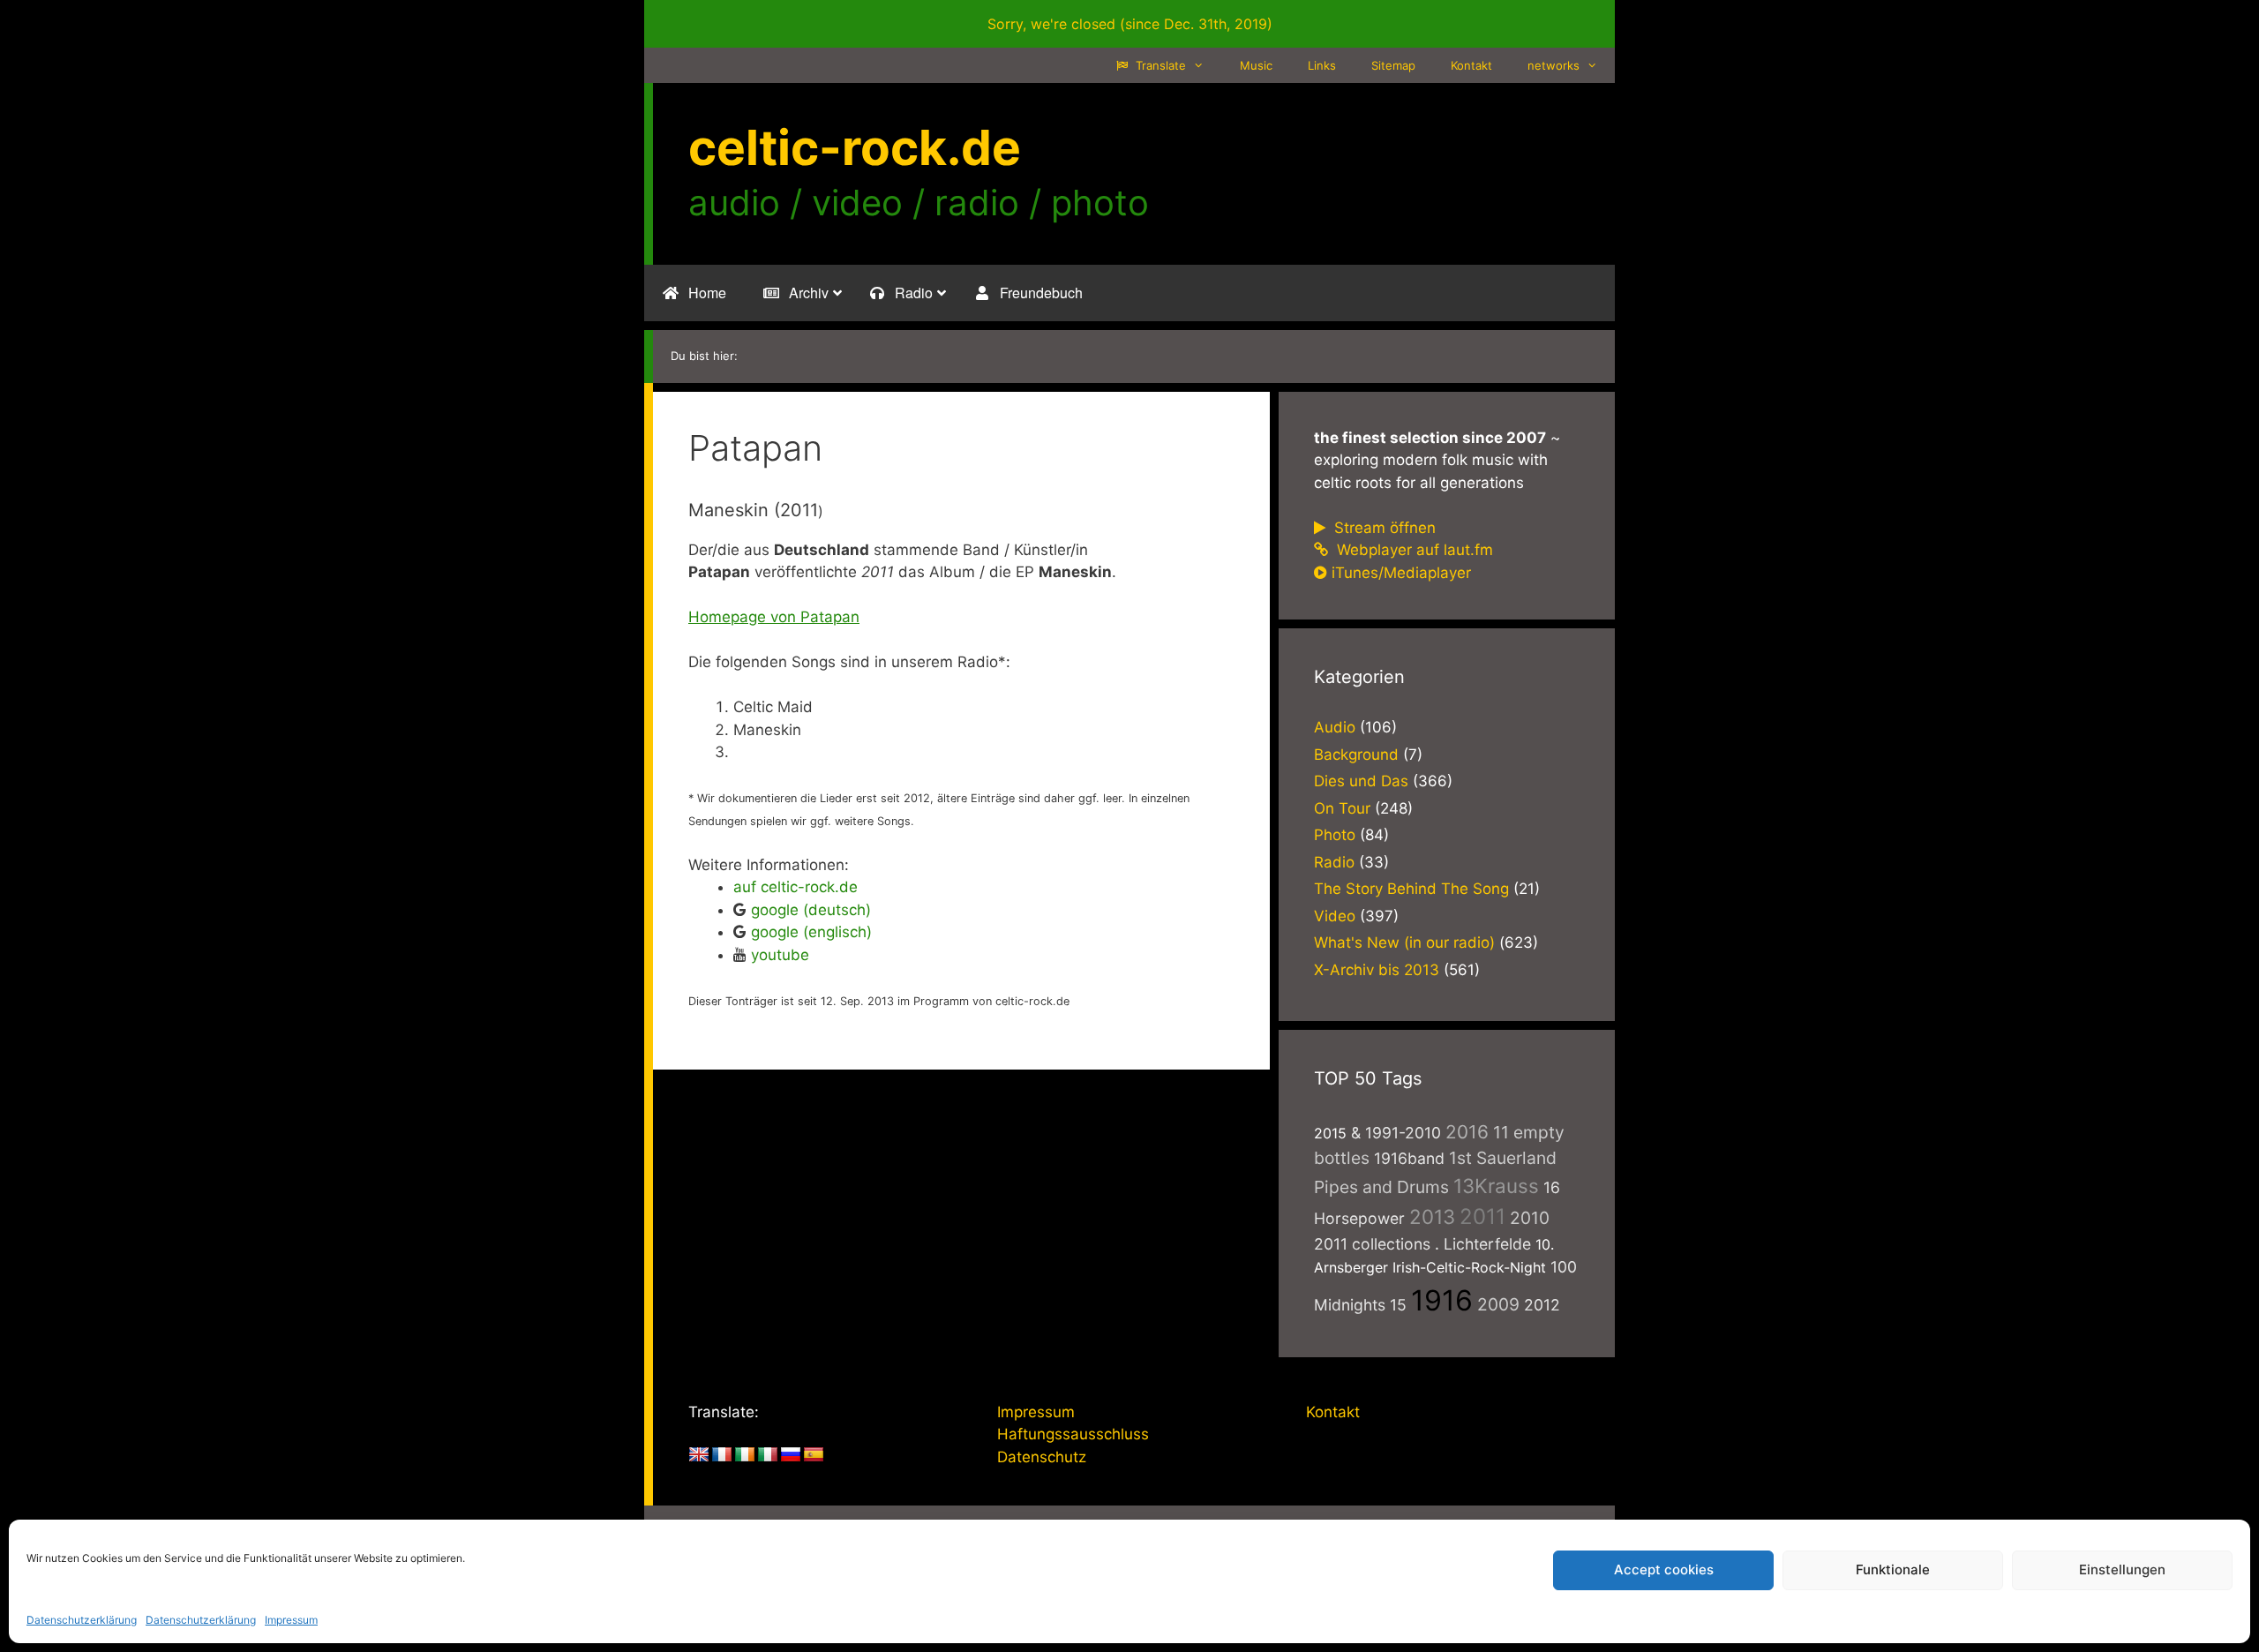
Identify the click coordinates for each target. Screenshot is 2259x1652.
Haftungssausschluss (1073, 1434)
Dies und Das (1361, 781)
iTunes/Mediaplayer (1401, 573)
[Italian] (768, 1455)
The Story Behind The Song (1411, 889)
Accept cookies (1664, 1569)
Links (1322, 65)
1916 (1442, 1300)
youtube (780, 955)
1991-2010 (1403, 1133)
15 (1398, 1305)
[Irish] (745, 1455)
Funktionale (1893, 1569)
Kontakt (1471, 65)
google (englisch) (811, 932)
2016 (1467, 1132)
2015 (1330, 1133)
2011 (1482, 1216)
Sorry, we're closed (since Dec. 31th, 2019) (1130, 24)
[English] (699, 1455)
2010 (1530, 1218)
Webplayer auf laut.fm (1413, 550)
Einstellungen (2122, 1569)
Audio (1335, 727)
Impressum (291, 1620)
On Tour (1342, 808)
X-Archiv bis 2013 (1377, 970)
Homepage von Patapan (774, 617)
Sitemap (1393, 65)
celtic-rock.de (855, 147)
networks (1554, 65)
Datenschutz (1042, 1457)
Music (1256, 65)
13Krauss (1496, 1186)
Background (1356, 755)
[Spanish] (814, 1455)
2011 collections (1372, 1244)
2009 (1498, 1304)
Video (1335, 916)
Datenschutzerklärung (82, 1620)
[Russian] (791, 1455)
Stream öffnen (1383, 528)
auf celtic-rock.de (796, 887)
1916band (1409, 1158)
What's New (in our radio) (1404, 942)
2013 (1432, 1216)
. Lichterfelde (1483, 1244)
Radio (1334, 862)
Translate (1159, 65)
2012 (1542, 1305)
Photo (1335, 835)
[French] (722, 1455)
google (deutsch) (811, 910)
